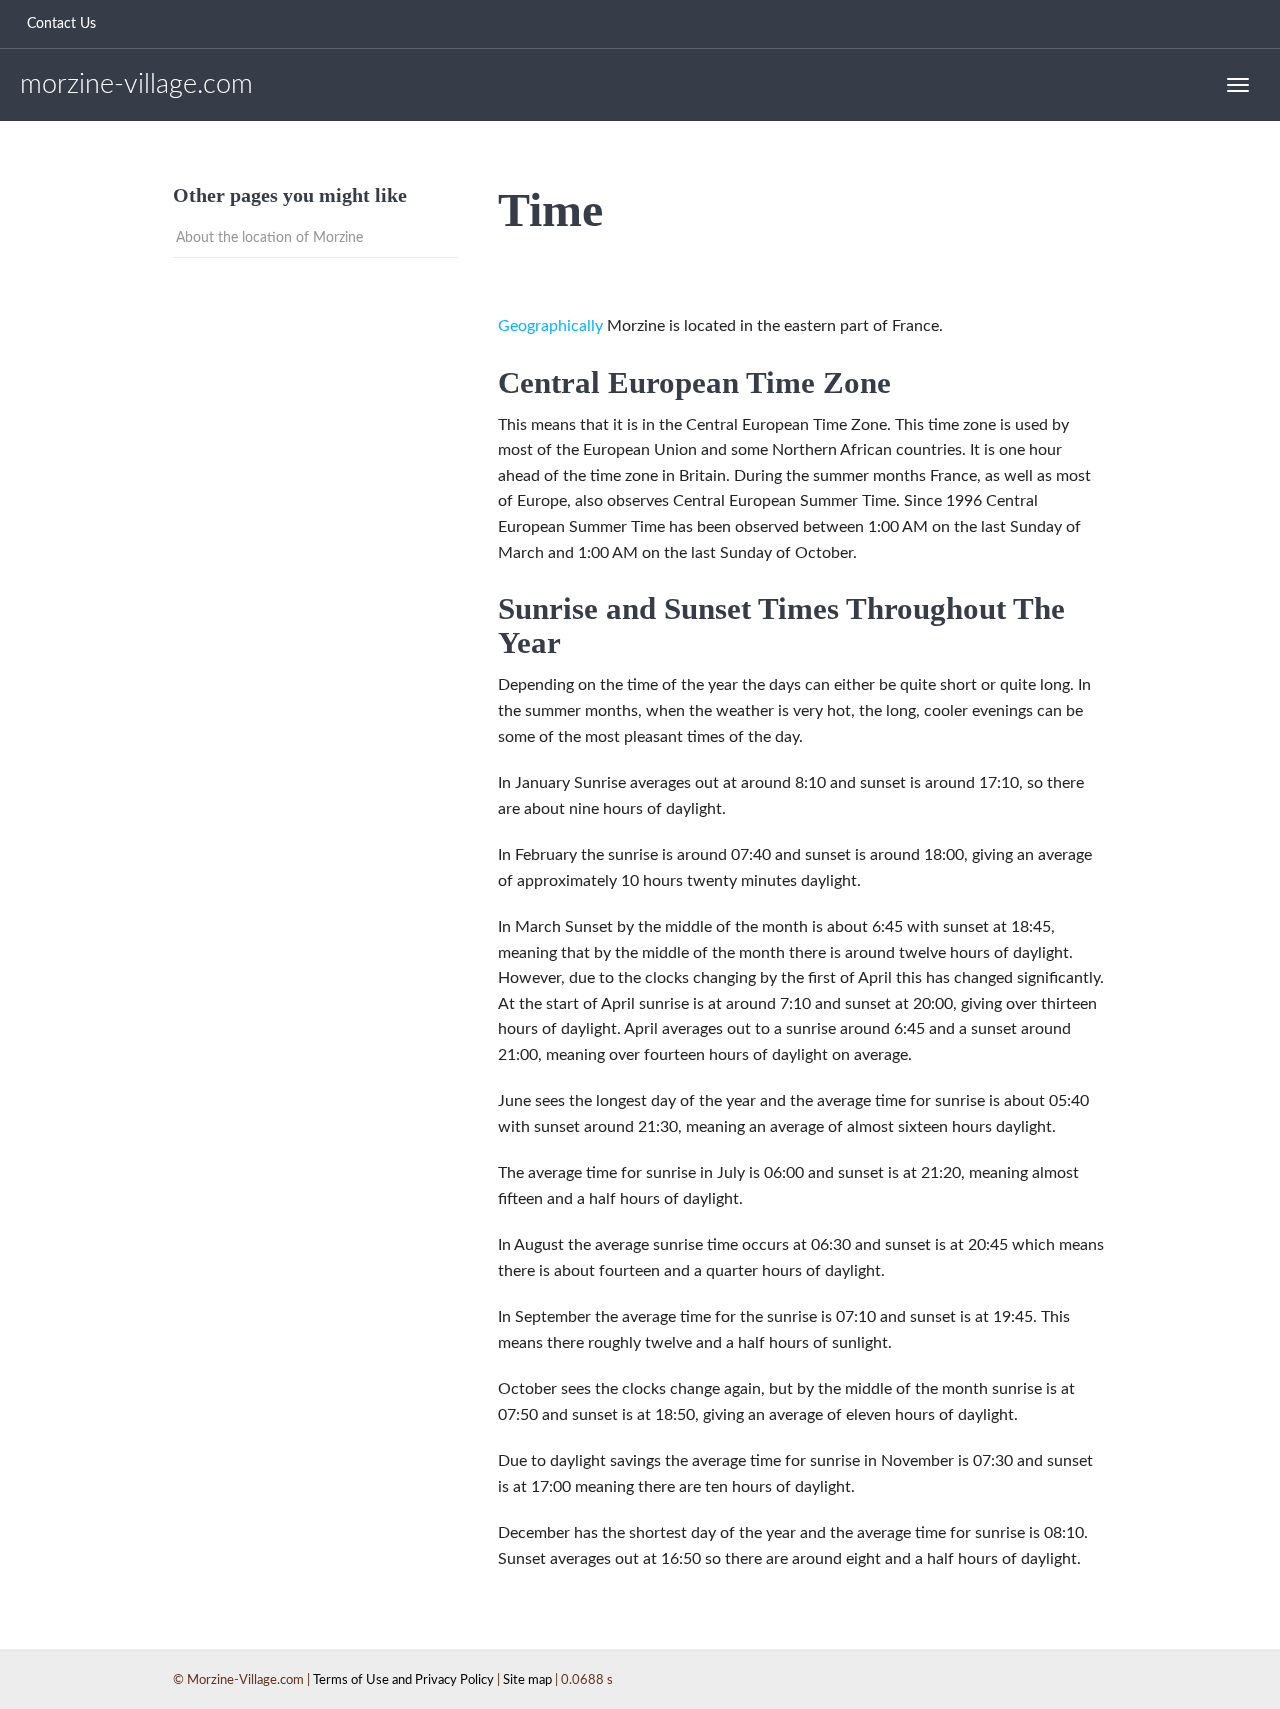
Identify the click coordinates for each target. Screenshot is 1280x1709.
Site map (527, 1680)
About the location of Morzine (269, 238)
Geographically (550, 326)
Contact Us (61, 24)
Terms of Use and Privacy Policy (403, 1680)
